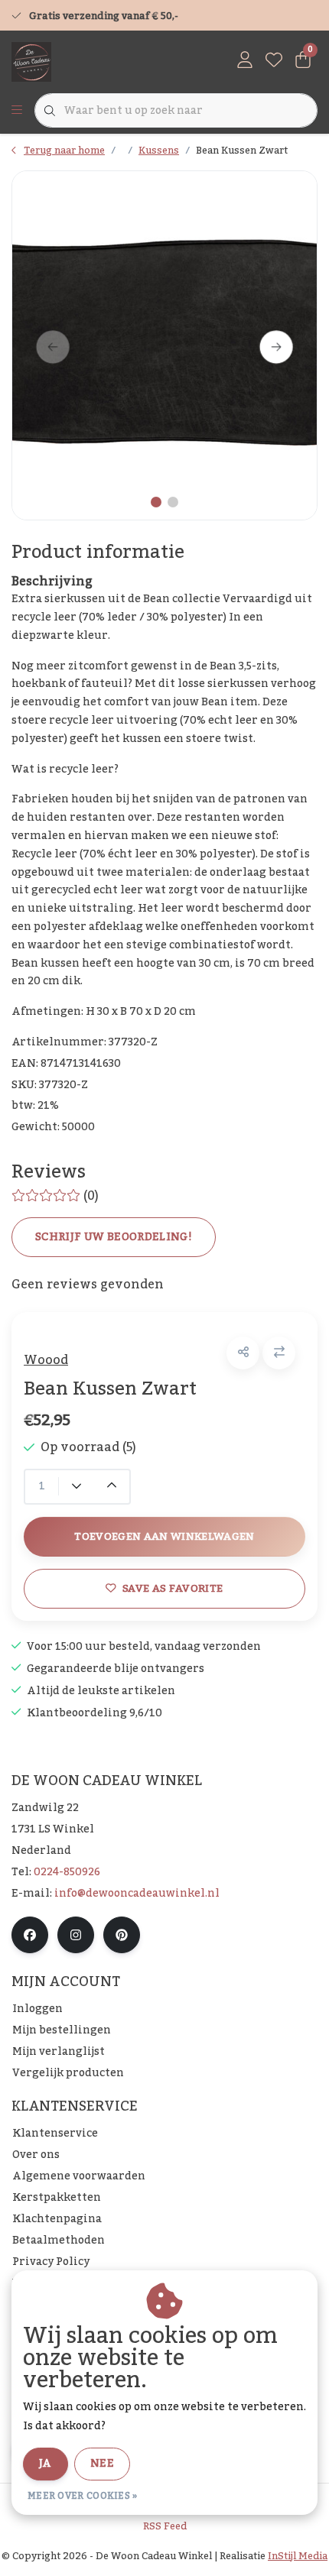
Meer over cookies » (83, 2496)
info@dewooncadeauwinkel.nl (137, 1894)
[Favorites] (274, 61)
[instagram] (76, 1935)
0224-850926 (67, 1872)
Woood (46, 1360)
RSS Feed (165, 2526)
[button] (243, 1353)
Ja (46, 2464)
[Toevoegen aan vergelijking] (279, 1353)
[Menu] (17, 111)
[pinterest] (122, 1935)
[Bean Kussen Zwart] (164, 345)
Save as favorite (173, 1588)
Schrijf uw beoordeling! (114, 1237)
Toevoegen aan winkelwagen (164, 1536)
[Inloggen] (245, 61)
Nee (102, 2464)
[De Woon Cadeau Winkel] (31, 61)
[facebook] (30, 1935)
